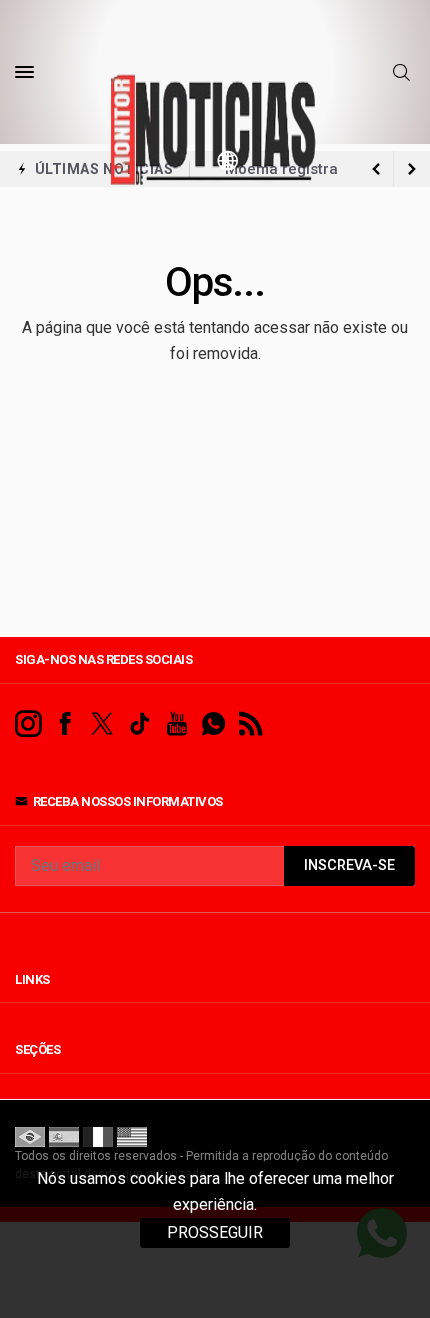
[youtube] (176, 724)
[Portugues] (30, 1136)
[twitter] (102, 724)
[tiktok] (139, 724)
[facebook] (65, 724)
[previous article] (412, 169)
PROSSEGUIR (215, 1232)
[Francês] (98, 1136)
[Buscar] (404, 73)
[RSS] (250, 724)
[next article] (376, 169)
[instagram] (28, 724)
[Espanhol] (64, 1136)
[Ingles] (132, 1136)
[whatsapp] (213, 724)
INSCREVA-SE (349, 865)
